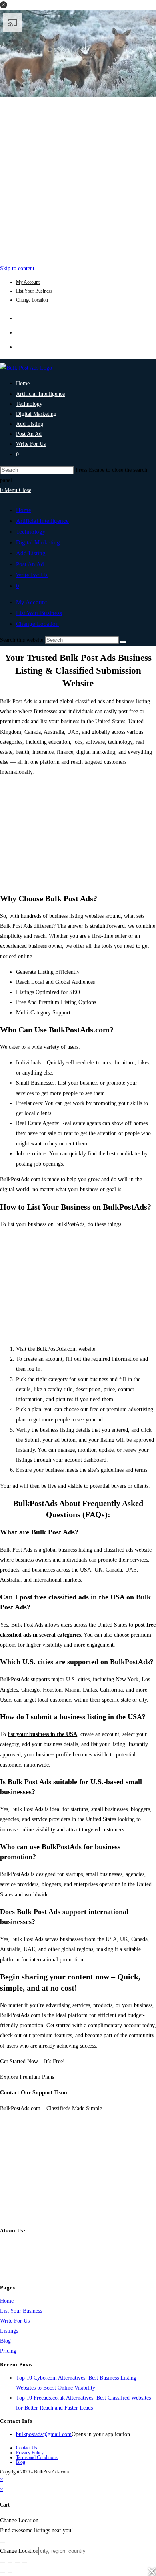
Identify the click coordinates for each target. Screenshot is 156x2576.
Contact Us (27, 2448)
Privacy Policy (30, 2453)
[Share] (17, 2563)
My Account (28, 282)
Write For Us (32, 575)
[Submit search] (123, 642)
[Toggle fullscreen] (10, 2563)
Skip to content (17, 268)
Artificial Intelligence (42, 521)
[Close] (3, 2543)
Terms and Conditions (37, 2457)
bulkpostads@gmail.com (44, 2434)
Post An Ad (30, 564)
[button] (4, 5)
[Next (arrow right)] (10, 2573)
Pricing (8, 2351)
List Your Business (34, 291)
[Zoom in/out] (3, 2563)
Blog (5, 2341)
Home (24, 510)
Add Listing (31, 553)
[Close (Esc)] (24, 2563)
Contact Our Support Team (34, 2093)
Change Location (32, 300)
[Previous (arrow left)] (3, 2573)
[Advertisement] (78, 179)
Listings (9, 2331)
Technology (31, 532)
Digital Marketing (38, 542)
